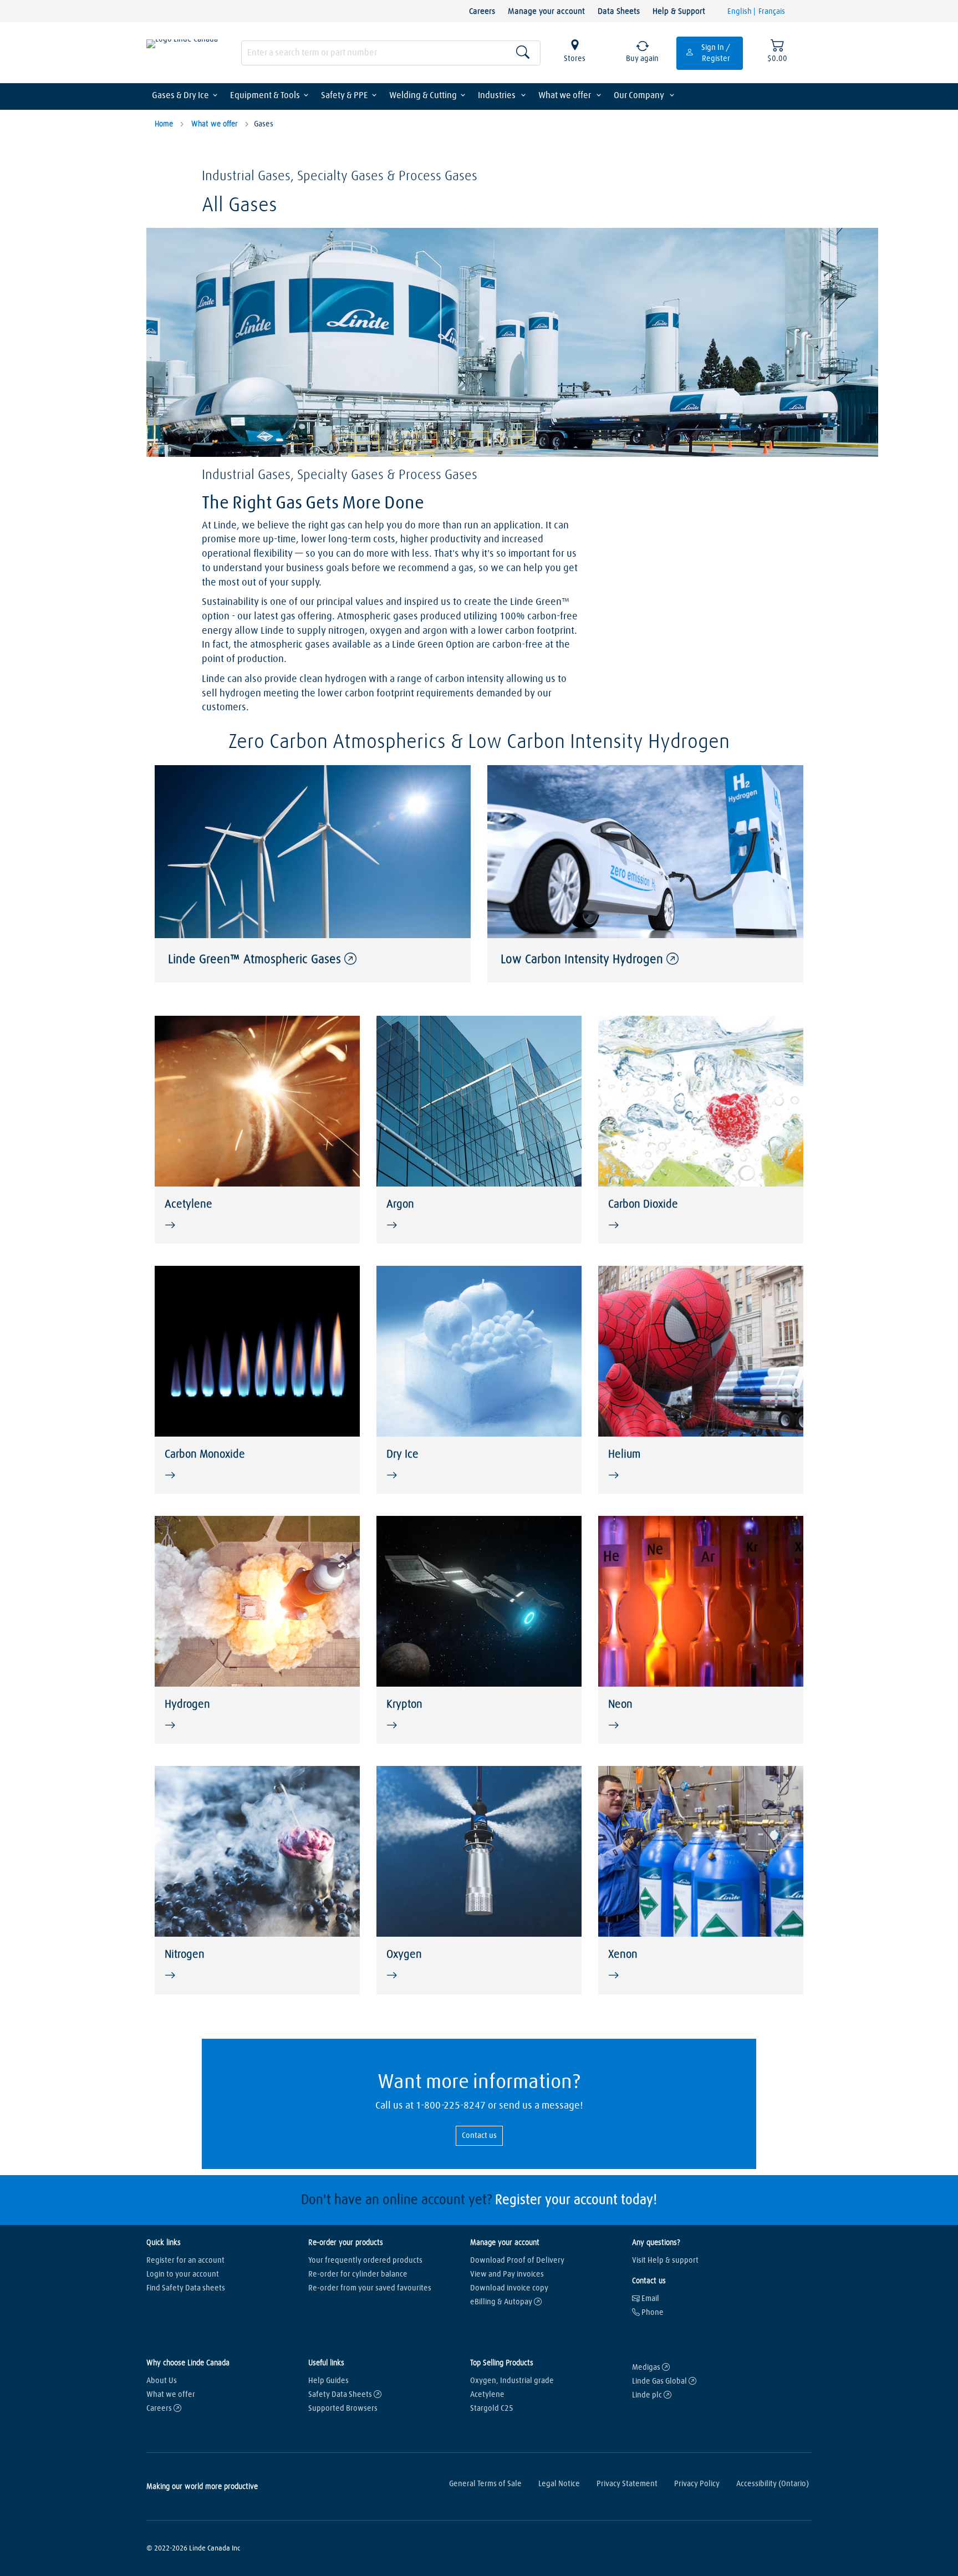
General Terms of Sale (485, 2484)
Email (649, 2299)
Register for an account (185, 2261)
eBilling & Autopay (502, 2302)
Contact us (479, 2136)
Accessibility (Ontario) (773, 2484)
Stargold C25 (492, 2409)
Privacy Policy (697, 2484)
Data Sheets (619, 11)
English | (742, 12)
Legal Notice (559, 2484)
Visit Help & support (665, 2261)
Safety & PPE (345, 95)
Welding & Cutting (423, 95)
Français (772, 12)
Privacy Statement (627, 2484)
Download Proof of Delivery (517, 2261)
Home (164, 124)
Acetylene (487, 2395)
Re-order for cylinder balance (358, 2274)
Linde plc (648, 2395)
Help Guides (328, 2381)
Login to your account (183, 2274)
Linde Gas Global (660, 2381)
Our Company (640, 95)
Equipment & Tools (265, 95)
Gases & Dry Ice (180, 95)
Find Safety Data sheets (186, 2288)
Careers (482, 11)
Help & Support (679, 11)
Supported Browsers (343, 2409)
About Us (162, 2381)
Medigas (647, 2368)
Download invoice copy (509, 2288)
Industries (498, 95)
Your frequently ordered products (365, 2261)
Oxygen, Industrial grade (512, 2381)
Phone (652, 2313)
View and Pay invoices (507, 2274)
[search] (391, 53)
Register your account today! (576, 2200)
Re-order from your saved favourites (370, 2288)
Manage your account (546, 11)
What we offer (565, 95)
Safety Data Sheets (341, 2395)
